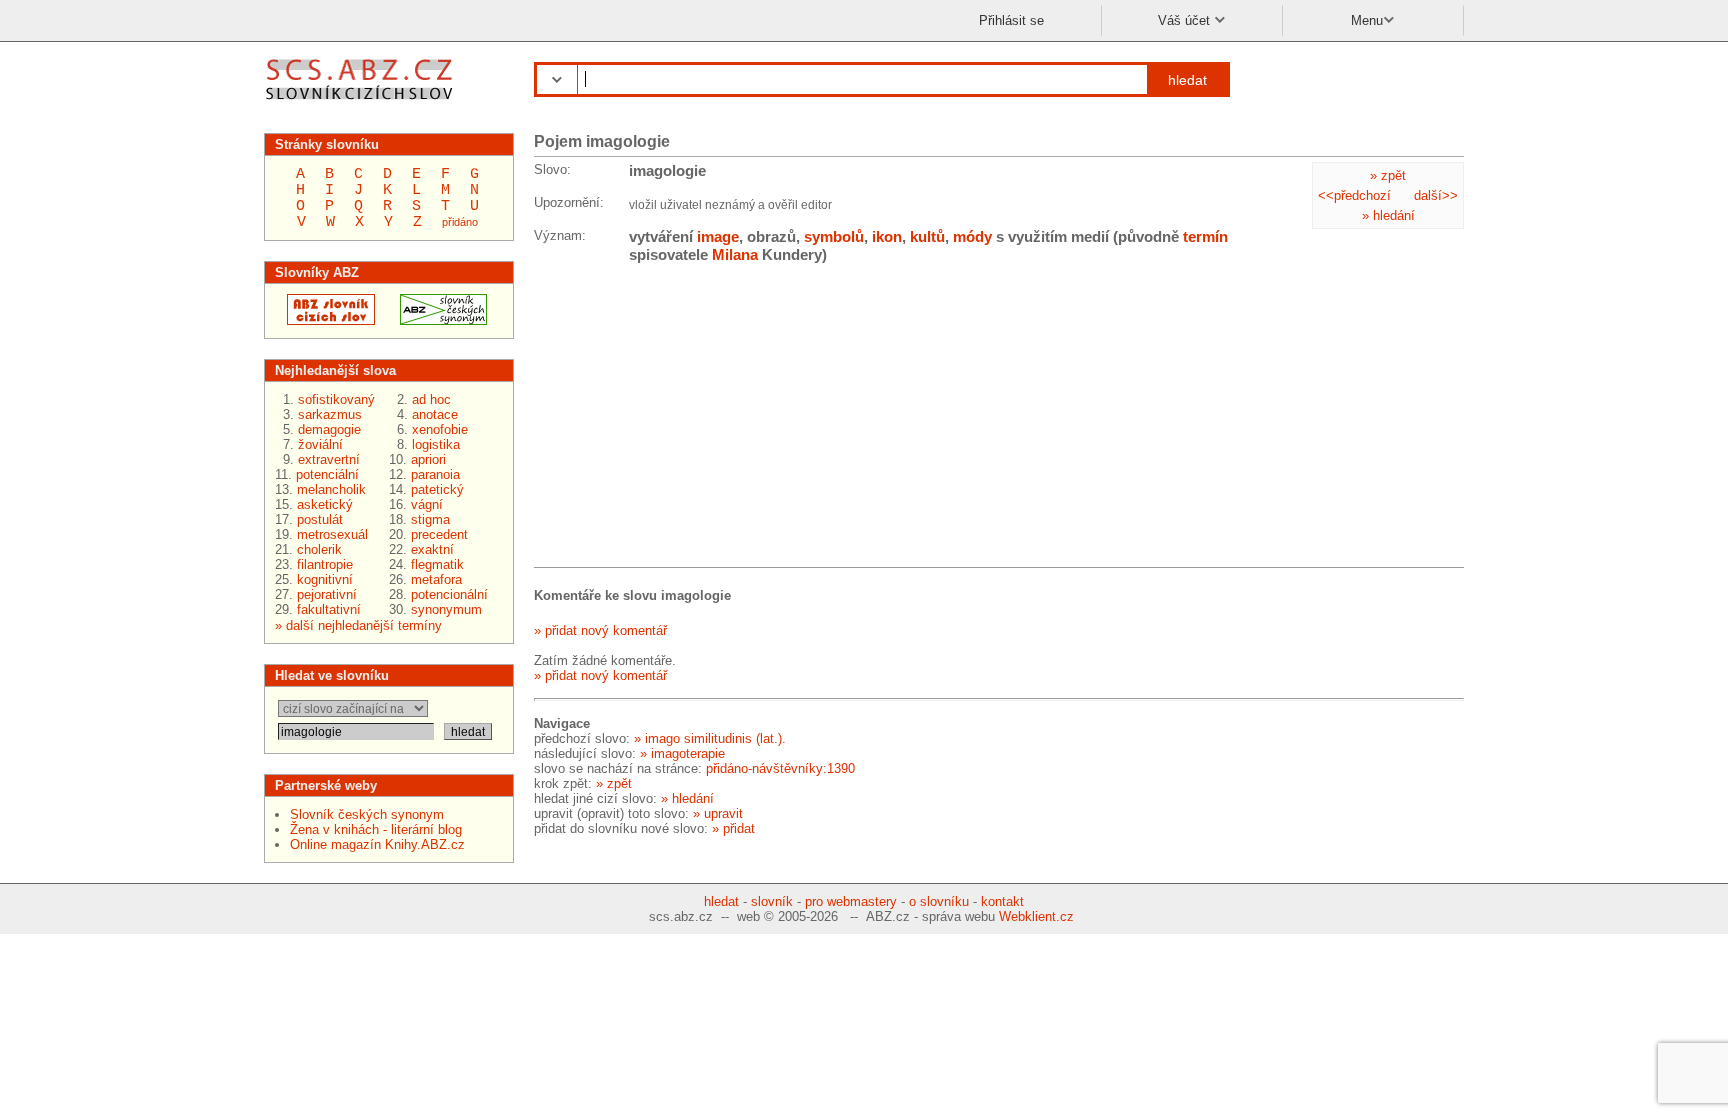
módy (972, 236)
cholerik (319, 549)
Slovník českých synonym (367, 814)
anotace (435, 414)
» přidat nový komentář (600, 630)
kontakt (1002, 901)
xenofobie (440, 429)
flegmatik (437, 564)
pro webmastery (851, 901)
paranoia (435, 474)
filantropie (325, 564)
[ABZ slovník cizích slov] (361, 102)
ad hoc (431, 399)
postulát (320, 519)
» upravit (718, 813)
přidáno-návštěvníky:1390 (780, 768)
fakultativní (329, 609)
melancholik (331, 489)
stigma (430, 519)
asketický (325, 504)
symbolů (834, 236)
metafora (436, 579)
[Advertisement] (684, 419)
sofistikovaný (336, 399)
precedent (439, 534)
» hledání (1388, 215)
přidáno (460, 222)
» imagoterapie (682, 753)
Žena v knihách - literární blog (376, 829)
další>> (1436, 195)
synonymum (446, 609)
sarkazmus (330, 414)
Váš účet (1186, 20)
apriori (428, 459)
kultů (927, 236)
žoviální (320, 444)
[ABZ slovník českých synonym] (437, 320)
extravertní (329, 459)
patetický (437, 489)
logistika (436, 444)
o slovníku (939, 901)
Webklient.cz (1036, 916)
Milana (735, 254)
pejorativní (327, 594)
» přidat (733, 828)
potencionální (449, 594)
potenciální (327, 474)
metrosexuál (332, 534)
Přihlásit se (1011, 20)
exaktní (432, 549)
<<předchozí (1354, 195)
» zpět (1388, 175)
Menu (1367, 20)
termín (1205, 236)
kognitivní (325, 579)
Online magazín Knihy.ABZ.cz (377, 844)
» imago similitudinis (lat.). (710, 738)
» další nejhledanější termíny (358, 625)
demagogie (329, 429)
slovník (772, 901)
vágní (427, 504)
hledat (1187, 80)
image (718, 236)
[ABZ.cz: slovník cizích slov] (325, 320)
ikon (887, 236)
